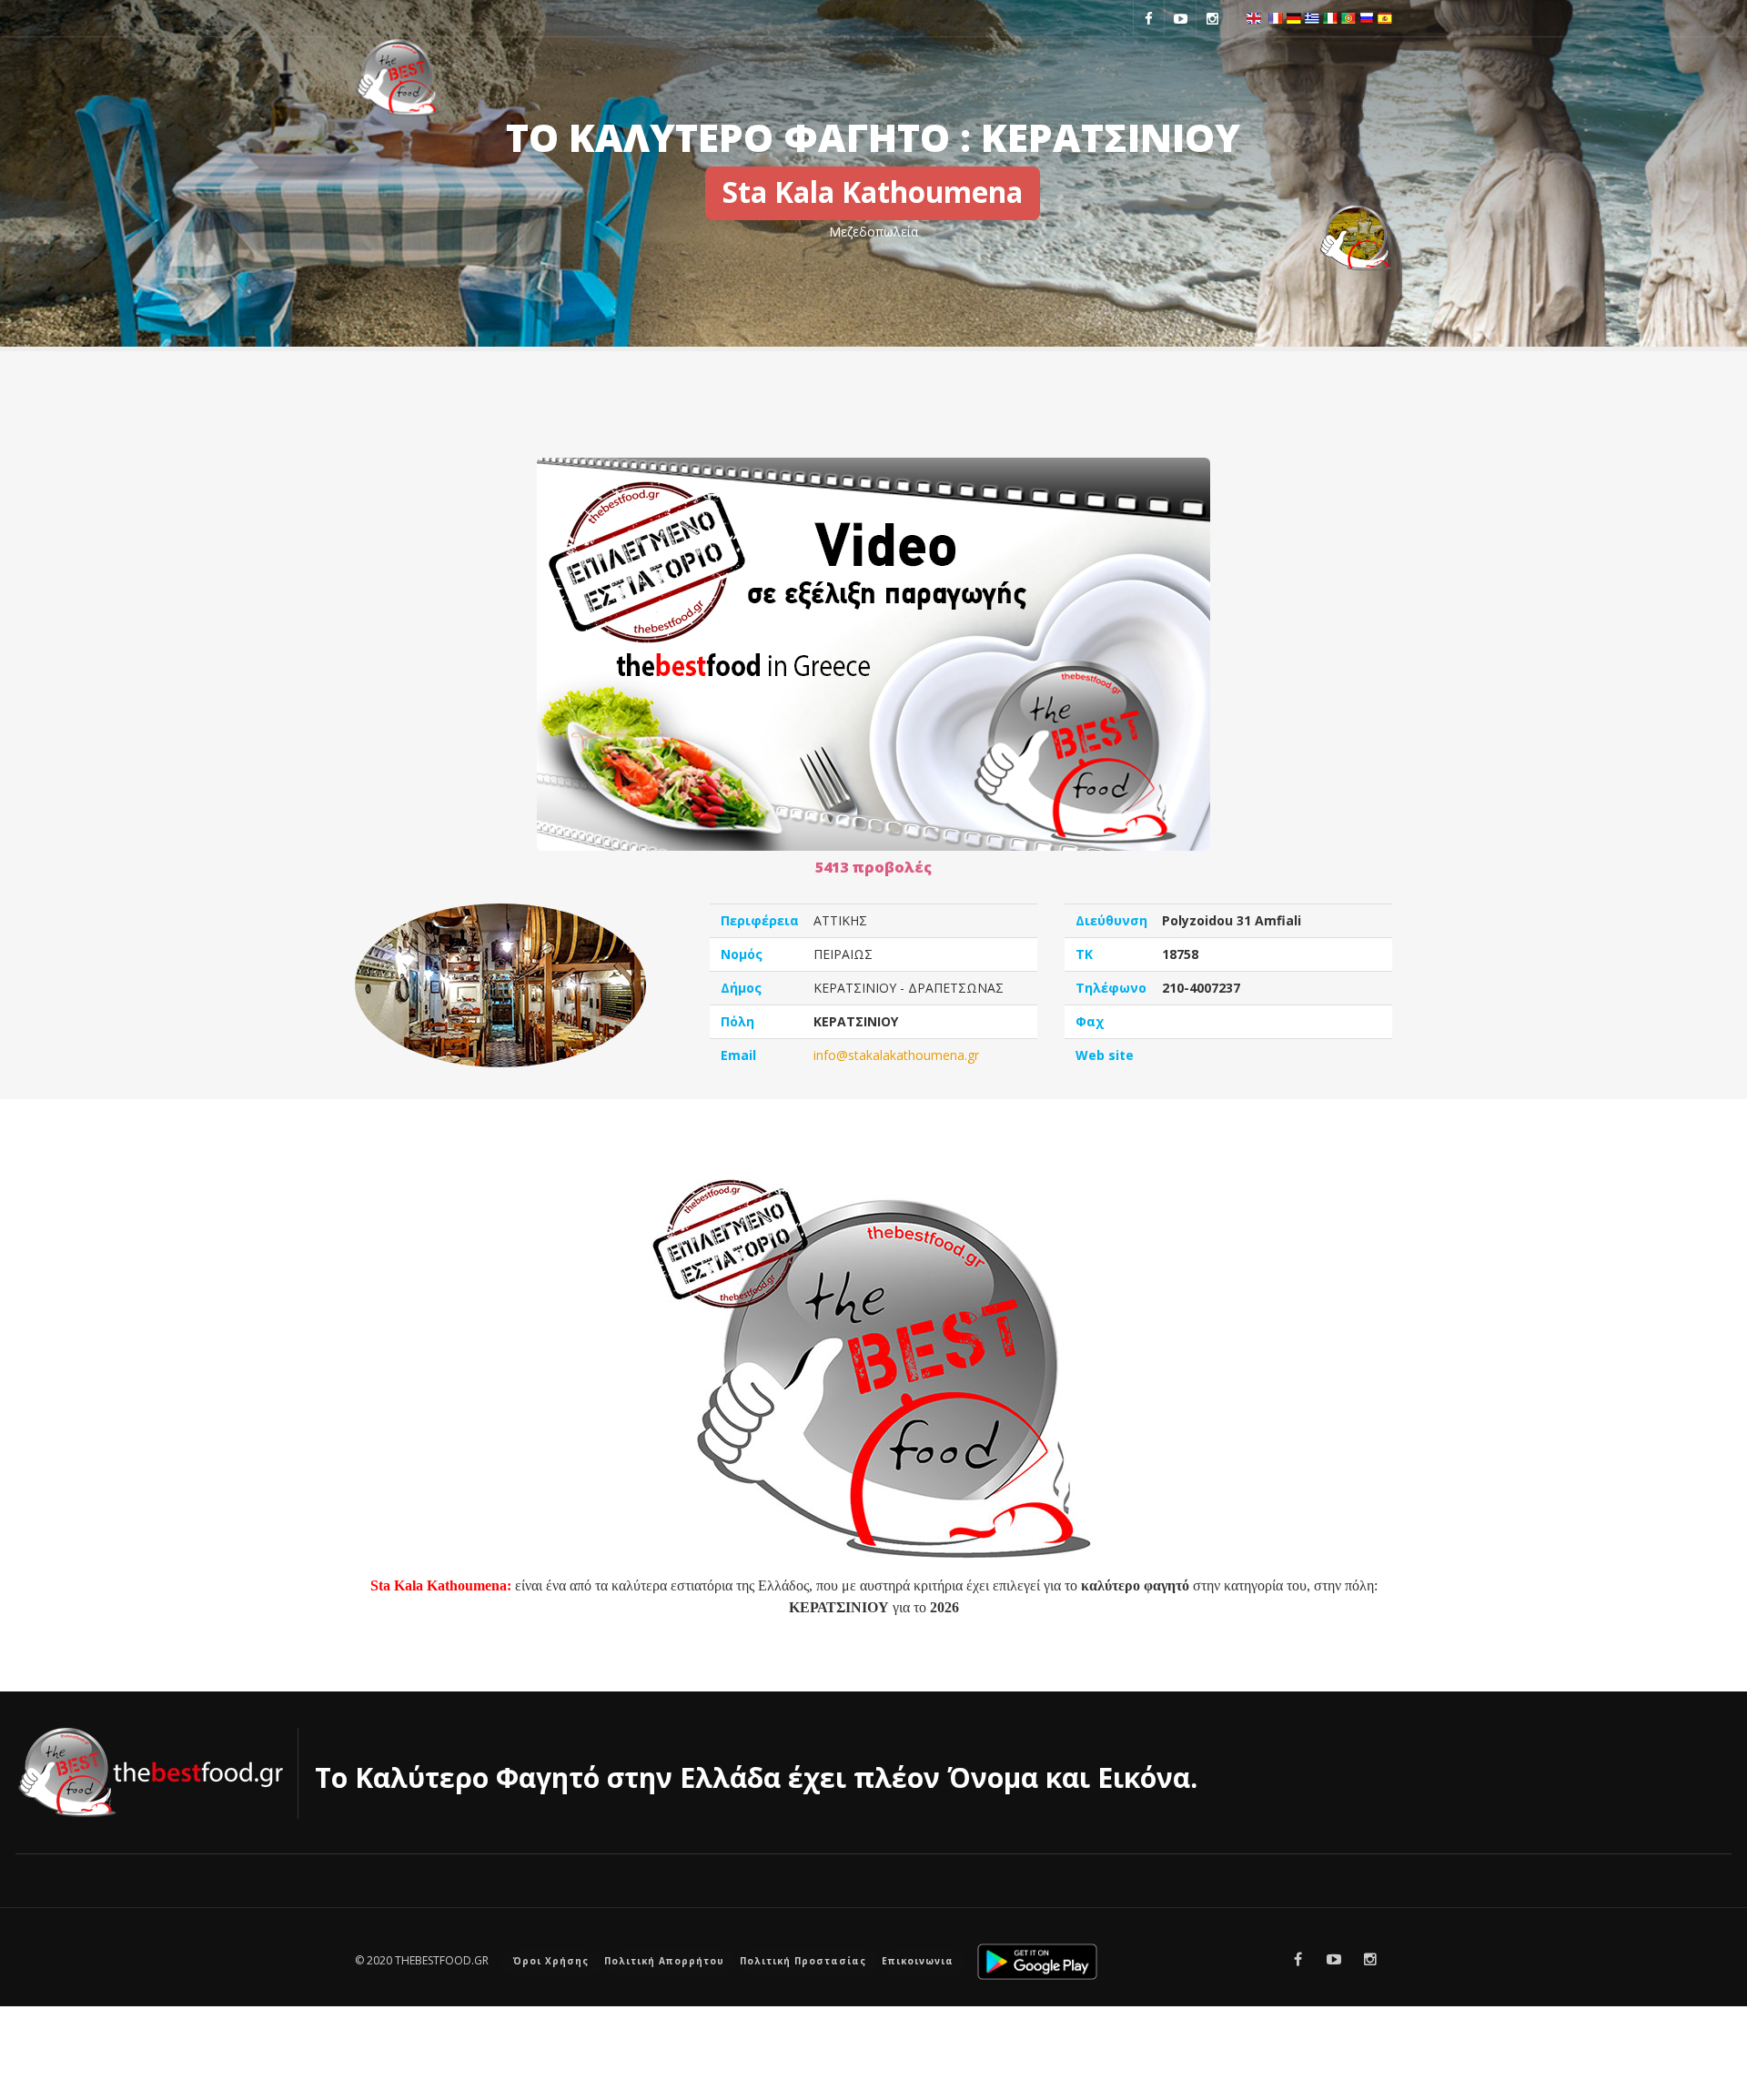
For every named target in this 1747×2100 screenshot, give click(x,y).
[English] (1254, 16)
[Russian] (1367, 16)
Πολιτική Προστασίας (803, 1961)
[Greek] (1312, 16)
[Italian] (1330, 16)
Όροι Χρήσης (551, 1961)
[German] (1294, 16)
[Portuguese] (1348, 16)
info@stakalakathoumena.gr (896, 1055)
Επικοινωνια (918, 1961)
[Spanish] (1385, 16)
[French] (1276, 16)
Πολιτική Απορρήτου (664, 1961)
